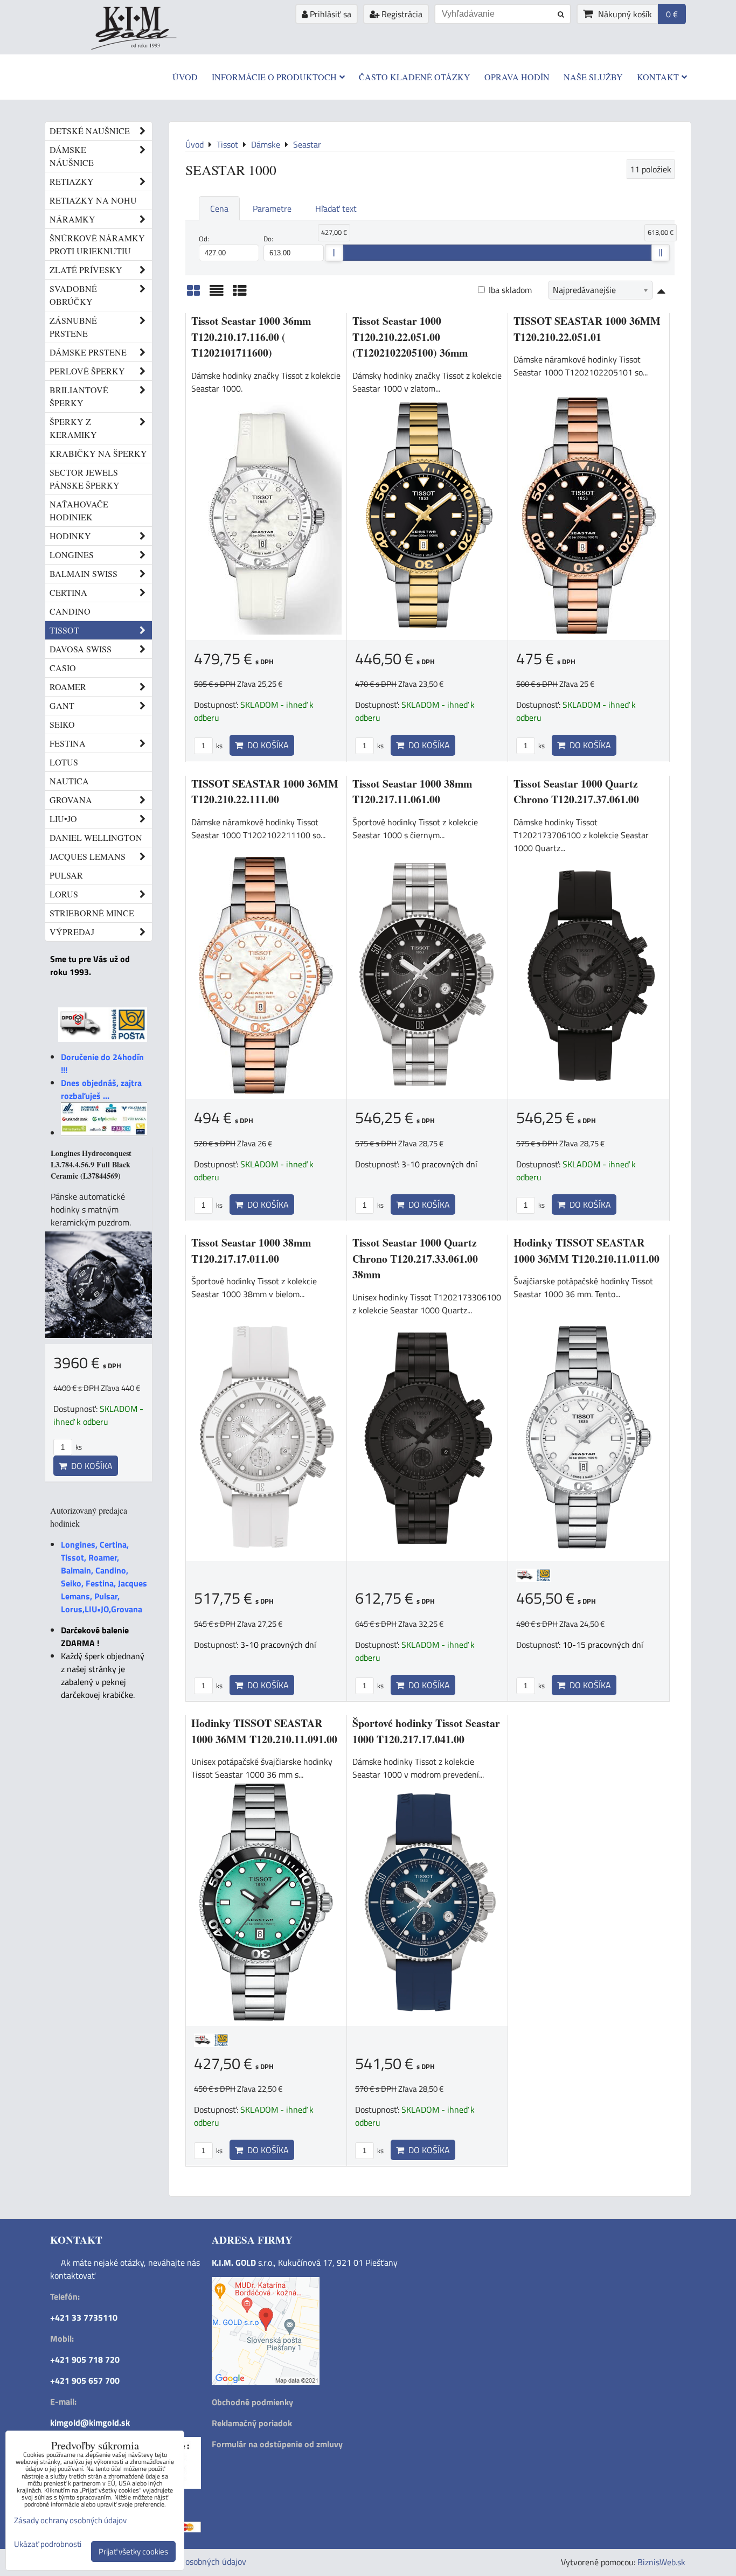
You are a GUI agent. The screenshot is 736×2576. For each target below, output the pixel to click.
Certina (68, 592)
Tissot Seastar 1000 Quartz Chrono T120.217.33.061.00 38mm (415, 1258)
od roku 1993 (145, 45)
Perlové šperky (87, 371)
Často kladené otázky (415, 77)
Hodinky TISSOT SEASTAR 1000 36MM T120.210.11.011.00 (586, 1251)
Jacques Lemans (88, 856)
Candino (70, 611)
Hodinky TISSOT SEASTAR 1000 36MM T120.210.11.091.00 (264, 1731)
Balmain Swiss (84, 573)
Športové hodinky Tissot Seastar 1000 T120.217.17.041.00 (426, 1731)
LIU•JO (63, 819)
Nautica (69, 781)
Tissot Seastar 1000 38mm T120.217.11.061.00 (412, 792)
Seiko (62, 724)
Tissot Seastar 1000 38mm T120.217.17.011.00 (251, 1251)
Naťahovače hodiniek (79, 510)
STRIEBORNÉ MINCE (92, 913)
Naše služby (593, 77)
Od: (204, 239)
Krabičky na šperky (98, 453)
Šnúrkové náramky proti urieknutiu (97, 244)
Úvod (185, 77)
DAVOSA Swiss (81, 649)
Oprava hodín (517, 77)
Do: (268, 239)
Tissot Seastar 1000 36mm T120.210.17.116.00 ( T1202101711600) (251, 337)
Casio (63, 668)
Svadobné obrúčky (73, 295)
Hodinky (70, 536)
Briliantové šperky (79, 396)
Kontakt (658, 77)
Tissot (64, 630)
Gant (62, 705)
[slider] (334, 253)
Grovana (71, 800)
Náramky (72, 219)
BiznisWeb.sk (661, 2562)
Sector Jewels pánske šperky (85, 479)
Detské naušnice (90, 131)
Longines (72, 555)
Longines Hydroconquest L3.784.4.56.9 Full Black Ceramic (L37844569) (91, 1164)
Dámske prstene (88, 352)
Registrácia (401, 14)
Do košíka (266, 745)
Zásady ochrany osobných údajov (186, 2561)
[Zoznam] (217, 294)
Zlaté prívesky (86, 270)
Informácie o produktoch (274, 77)
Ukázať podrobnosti (48, 2544)
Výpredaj (72, 932)
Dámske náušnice (72, 156)
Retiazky (72, 181)
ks (218, 746)
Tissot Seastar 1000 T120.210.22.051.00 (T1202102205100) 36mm (410, 337)
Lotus (64, 762)
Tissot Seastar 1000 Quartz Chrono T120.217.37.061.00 (576, 792)
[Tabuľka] (240, 294)
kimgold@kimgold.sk (90, 2422)
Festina (68, 743)
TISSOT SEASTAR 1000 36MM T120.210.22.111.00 (265, 792)
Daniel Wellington (96, 837)
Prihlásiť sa (329, 14)
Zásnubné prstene (73, 327)
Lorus (64, 894)
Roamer (68, 687)
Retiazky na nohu (93, 200)
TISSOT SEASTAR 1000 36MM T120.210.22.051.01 (587, 329)
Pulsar (66, 875)
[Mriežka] (193, 294)
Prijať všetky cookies (133, 2551)
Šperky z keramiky (73, 428)
